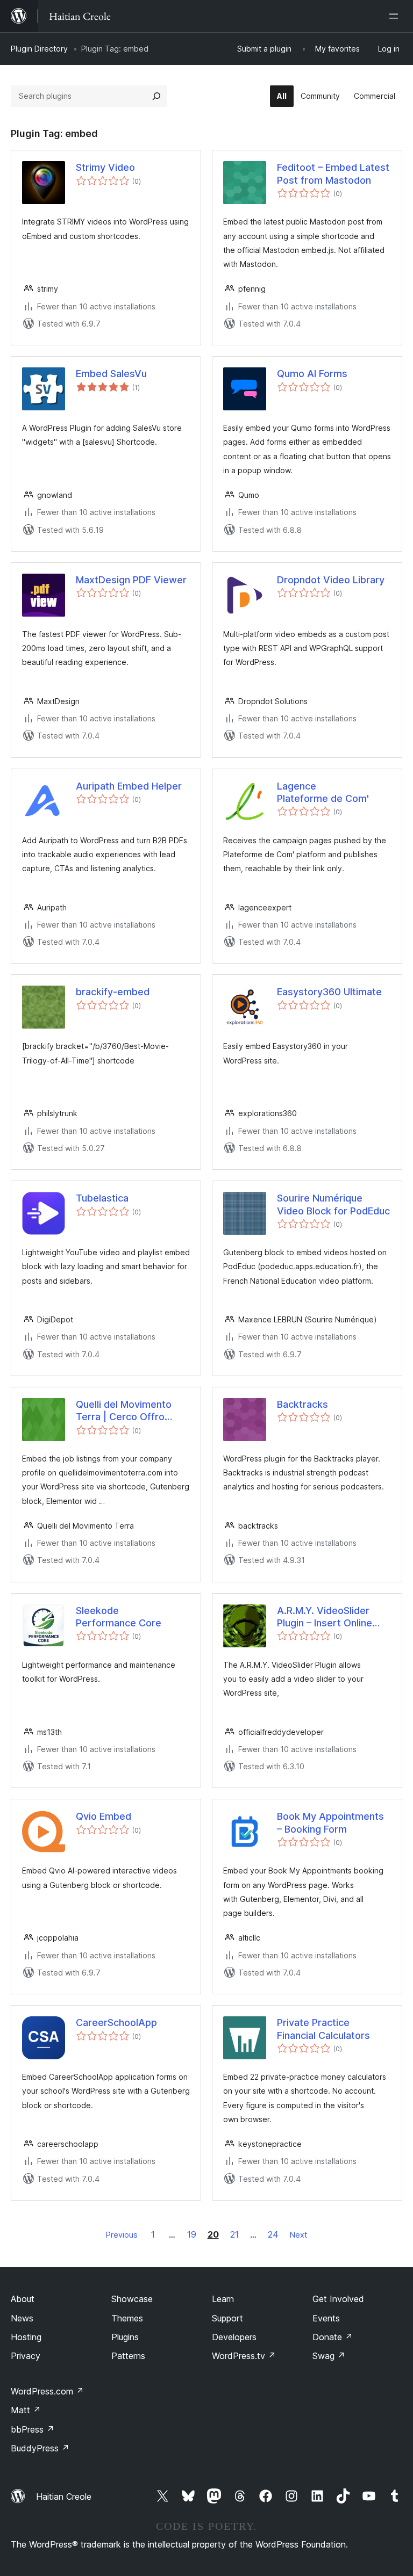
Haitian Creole (64, 2497)
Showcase (132, 2299)
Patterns (128, 2356)
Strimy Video (105, 167)
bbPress (33, 2429)
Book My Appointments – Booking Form (330, 1822)
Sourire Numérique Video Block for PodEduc (333, 1204)
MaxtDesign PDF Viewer (131, 580)
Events (326, 2318)
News (22, 2318)
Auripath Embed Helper (129, 786)
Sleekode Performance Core (119, 1617)
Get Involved (338, 2299)
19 (192, 2234)
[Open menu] (396, 16)
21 (234, 2234)
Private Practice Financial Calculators (323, 2029)
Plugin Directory (39, 49)
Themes (127, 2318)
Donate (333, 2337)
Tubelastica (102, 1198)
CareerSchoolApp (116, 2023)
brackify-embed (113, 992)
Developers (234, 2337)
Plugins (125, 2337)
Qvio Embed (104, 1816)
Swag (329, 2356)
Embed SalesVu (111, 374)
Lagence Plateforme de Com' (323, 792)
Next (298, 2235)
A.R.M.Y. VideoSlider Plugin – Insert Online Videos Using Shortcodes (325, 1617)
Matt (26, 2410)
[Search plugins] (156, 96)
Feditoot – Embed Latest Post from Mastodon (333, 173)
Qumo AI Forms (312, 374)
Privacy (26, 2356)
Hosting (26, 2337)
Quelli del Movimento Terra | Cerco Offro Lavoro (124, 1411)
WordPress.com (47, 2391)
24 (273, 2234)
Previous (122, 2235)
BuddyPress (40, 2448)
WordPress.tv (244, 2356)
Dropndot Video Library (331, 580)
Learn (223, 2299)
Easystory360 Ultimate (329, 992)
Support (227, 2318)
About (23, 2299)
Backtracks (302, 1404)
